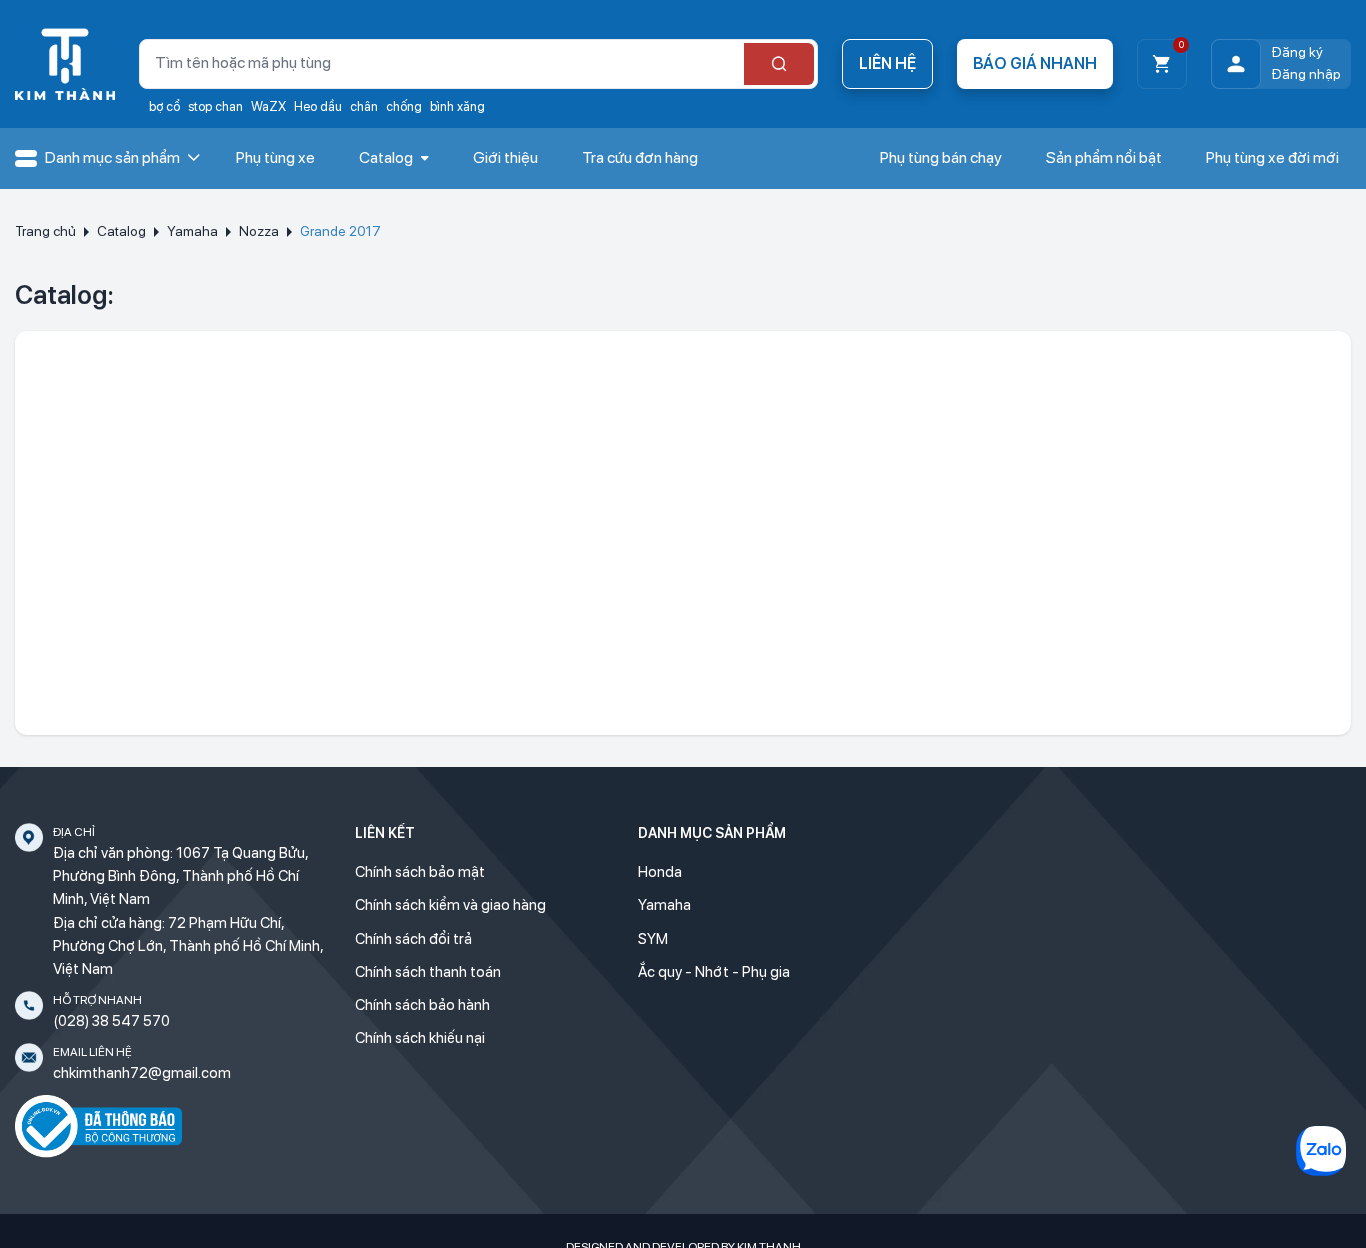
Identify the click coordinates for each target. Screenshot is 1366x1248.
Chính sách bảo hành (422, 1005)
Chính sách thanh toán (428, 972)
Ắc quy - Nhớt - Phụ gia (714, 972)
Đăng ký (1297, 52)
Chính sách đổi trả (413, 939)
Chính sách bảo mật (420, 872)
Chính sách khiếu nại (420, 1038)
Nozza (259, 231)
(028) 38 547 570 (111, 1021)
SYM (653, 939)
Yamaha (192, 231)
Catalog (121, 231)
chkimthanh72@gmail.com (142, 1073)
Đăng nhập (1306, 74)
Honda (660, 872)
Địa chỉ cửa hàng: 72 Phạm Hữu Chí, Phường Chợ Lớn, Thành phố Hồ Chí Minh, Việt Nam (188, 946)
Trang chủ (45, 231)
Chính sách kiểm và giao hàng (450, 905)
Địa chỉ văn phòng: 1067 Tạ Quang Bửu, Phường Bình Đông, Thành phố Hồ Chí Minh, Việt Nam (180, 876)
